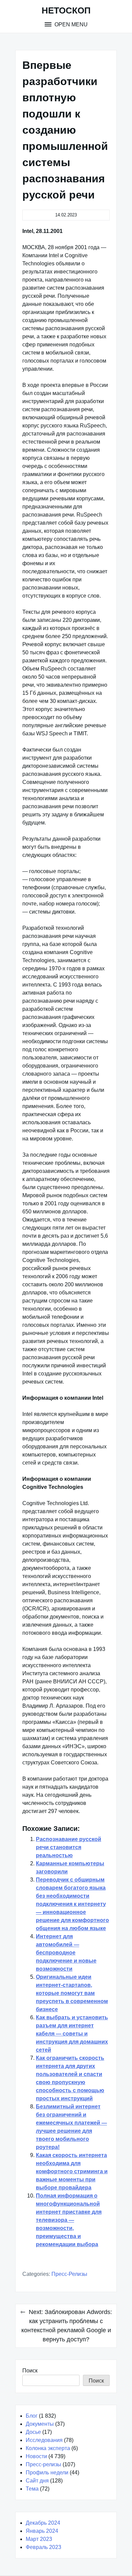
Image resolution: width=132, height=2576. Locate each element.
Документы (40, 2424)
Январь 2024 (42, 2531)
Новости (36, 2456)
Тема (32, 2489)
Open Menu (70, 24)
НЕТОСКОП (66, 10)
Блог (32, 2416)
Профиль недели (47, 2473)
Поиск (30, 2371)
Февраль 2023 (43, 2547)
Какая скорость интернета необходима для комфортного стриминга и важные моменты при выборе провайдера (72, 2171)
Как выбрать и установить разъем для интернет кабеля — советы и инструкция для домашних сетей (72, 2034)
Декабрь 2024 (43, 2523)
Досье (33, 2432)
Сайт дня (37, 2481)
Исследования (44, 2440)
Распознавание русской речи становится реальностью (69, 1847)
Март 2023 (39, 2539)
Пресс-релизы (69, 2274)
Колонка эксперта (48, 2448)
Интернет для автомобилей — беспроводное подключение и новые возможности (66, 1953)
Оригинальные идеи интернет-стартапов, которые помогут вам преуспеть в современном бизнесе (72, 1993)
